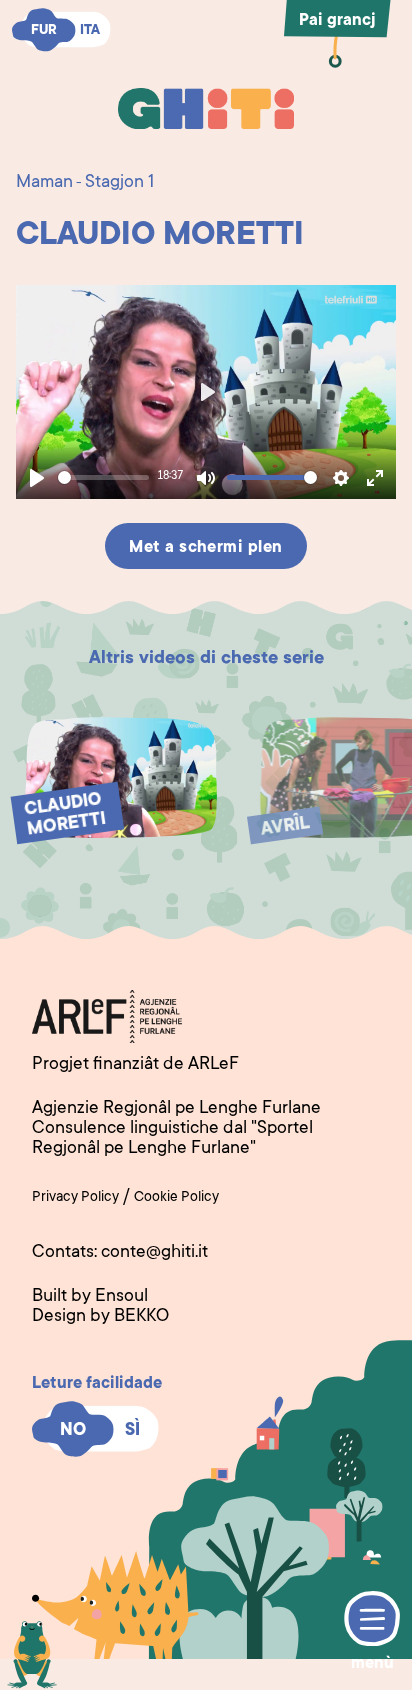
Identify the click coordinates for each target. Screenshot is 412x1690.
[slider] (103, 477)
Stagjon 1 (119, 183)
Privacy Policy (75, 1198)
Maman (44, 183)
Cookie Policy (176, 1198)
